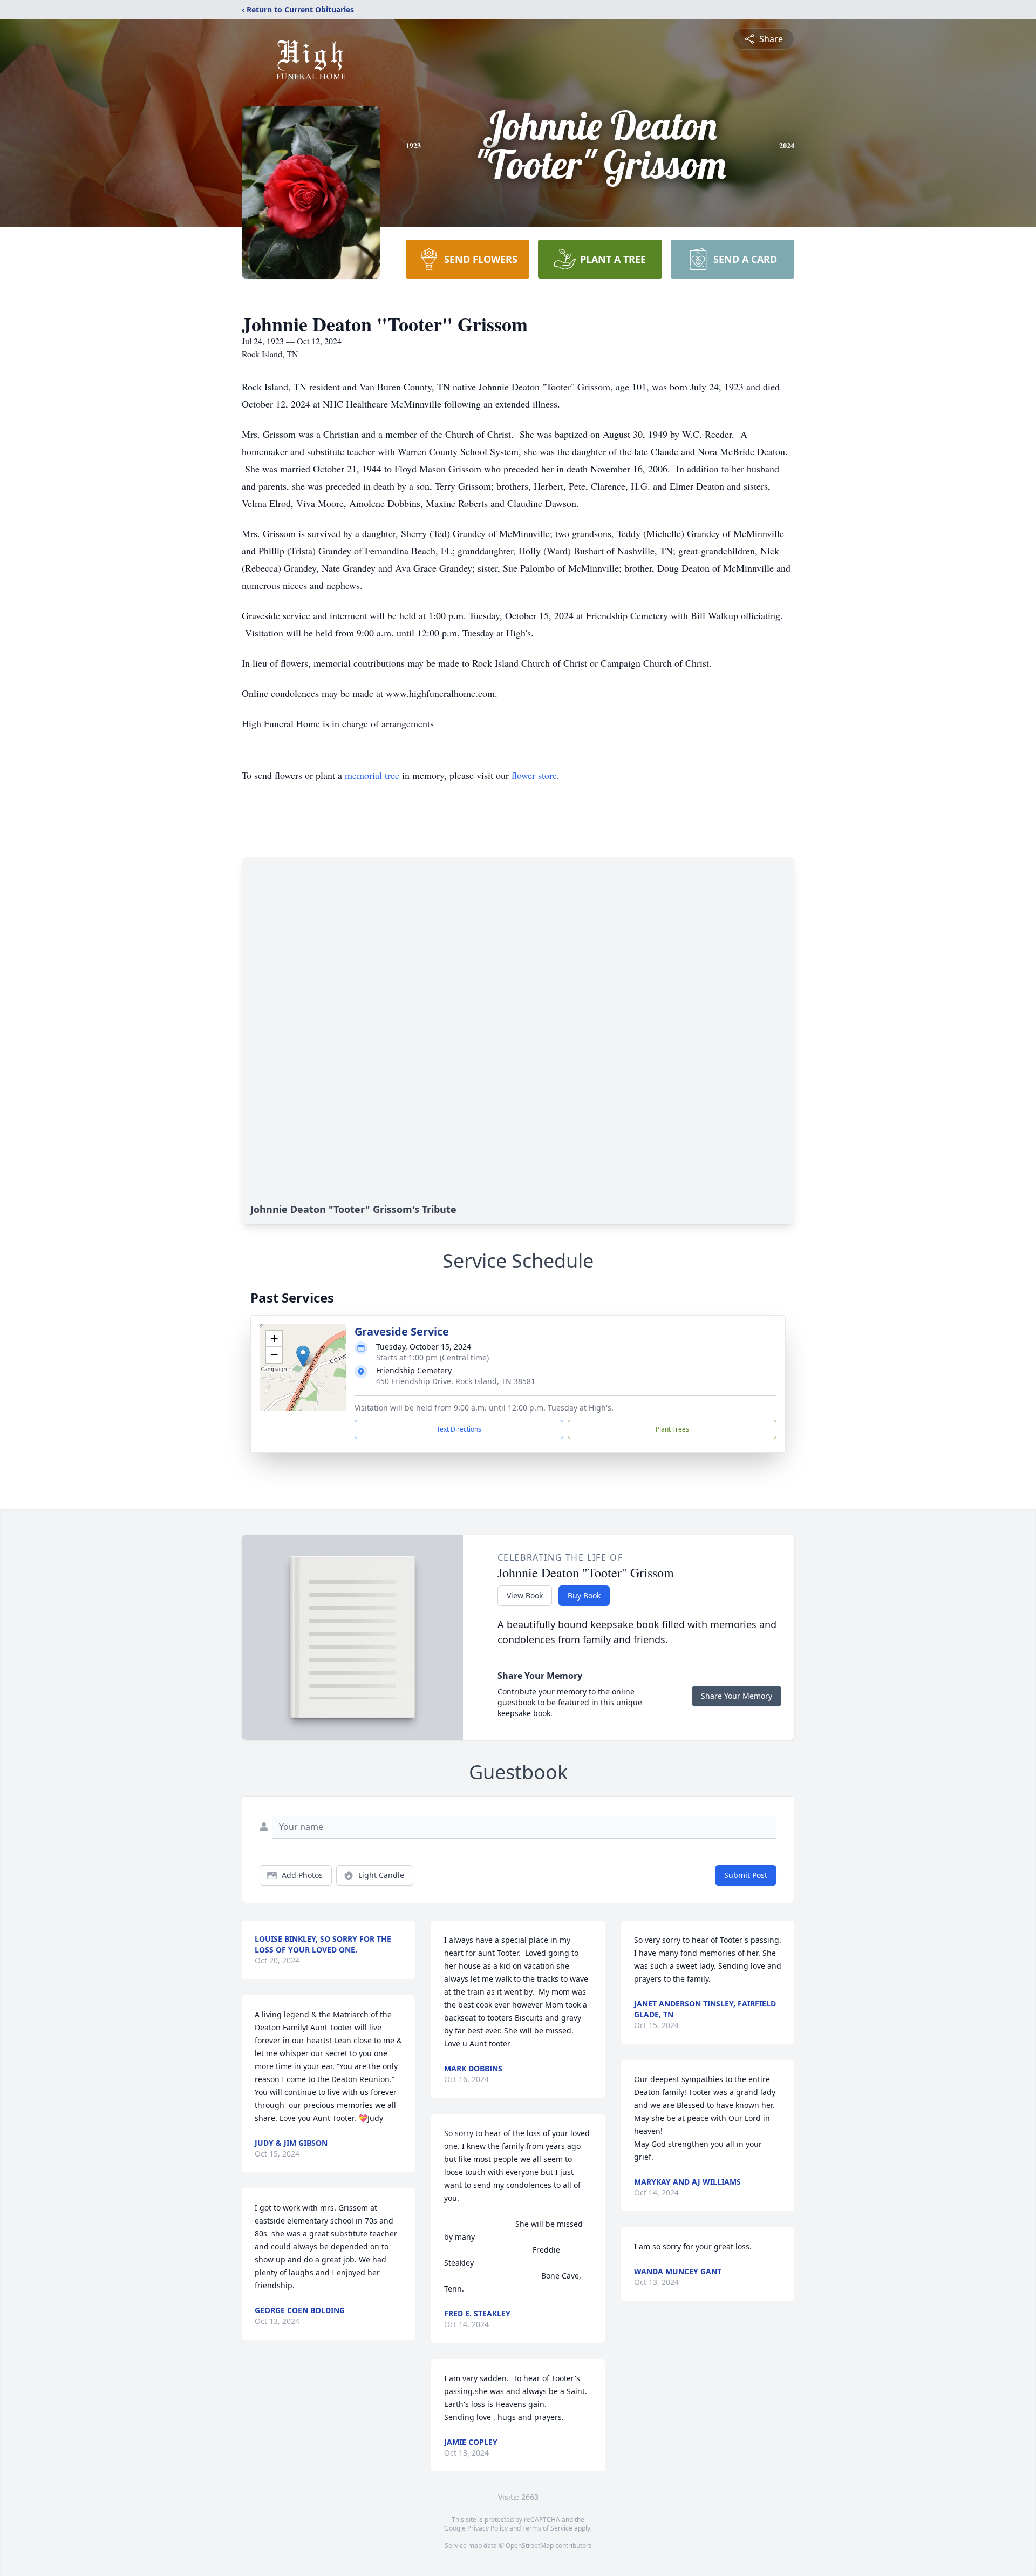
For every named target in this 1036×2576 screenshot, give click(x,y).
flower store (534, 775)
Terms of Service (547, 2528)
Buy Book (584, 1595)
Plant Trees (672, 1429)
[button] (303, 1356)
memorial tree (372, 775)
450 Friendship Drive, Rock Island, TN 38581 (456, 1381)
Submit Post (746, 1875)
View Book (525, 1595)
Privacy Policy (488, 2528)
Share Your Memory (737, 1696)
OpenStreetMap (530, 2546)
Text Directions (459, 1429)
